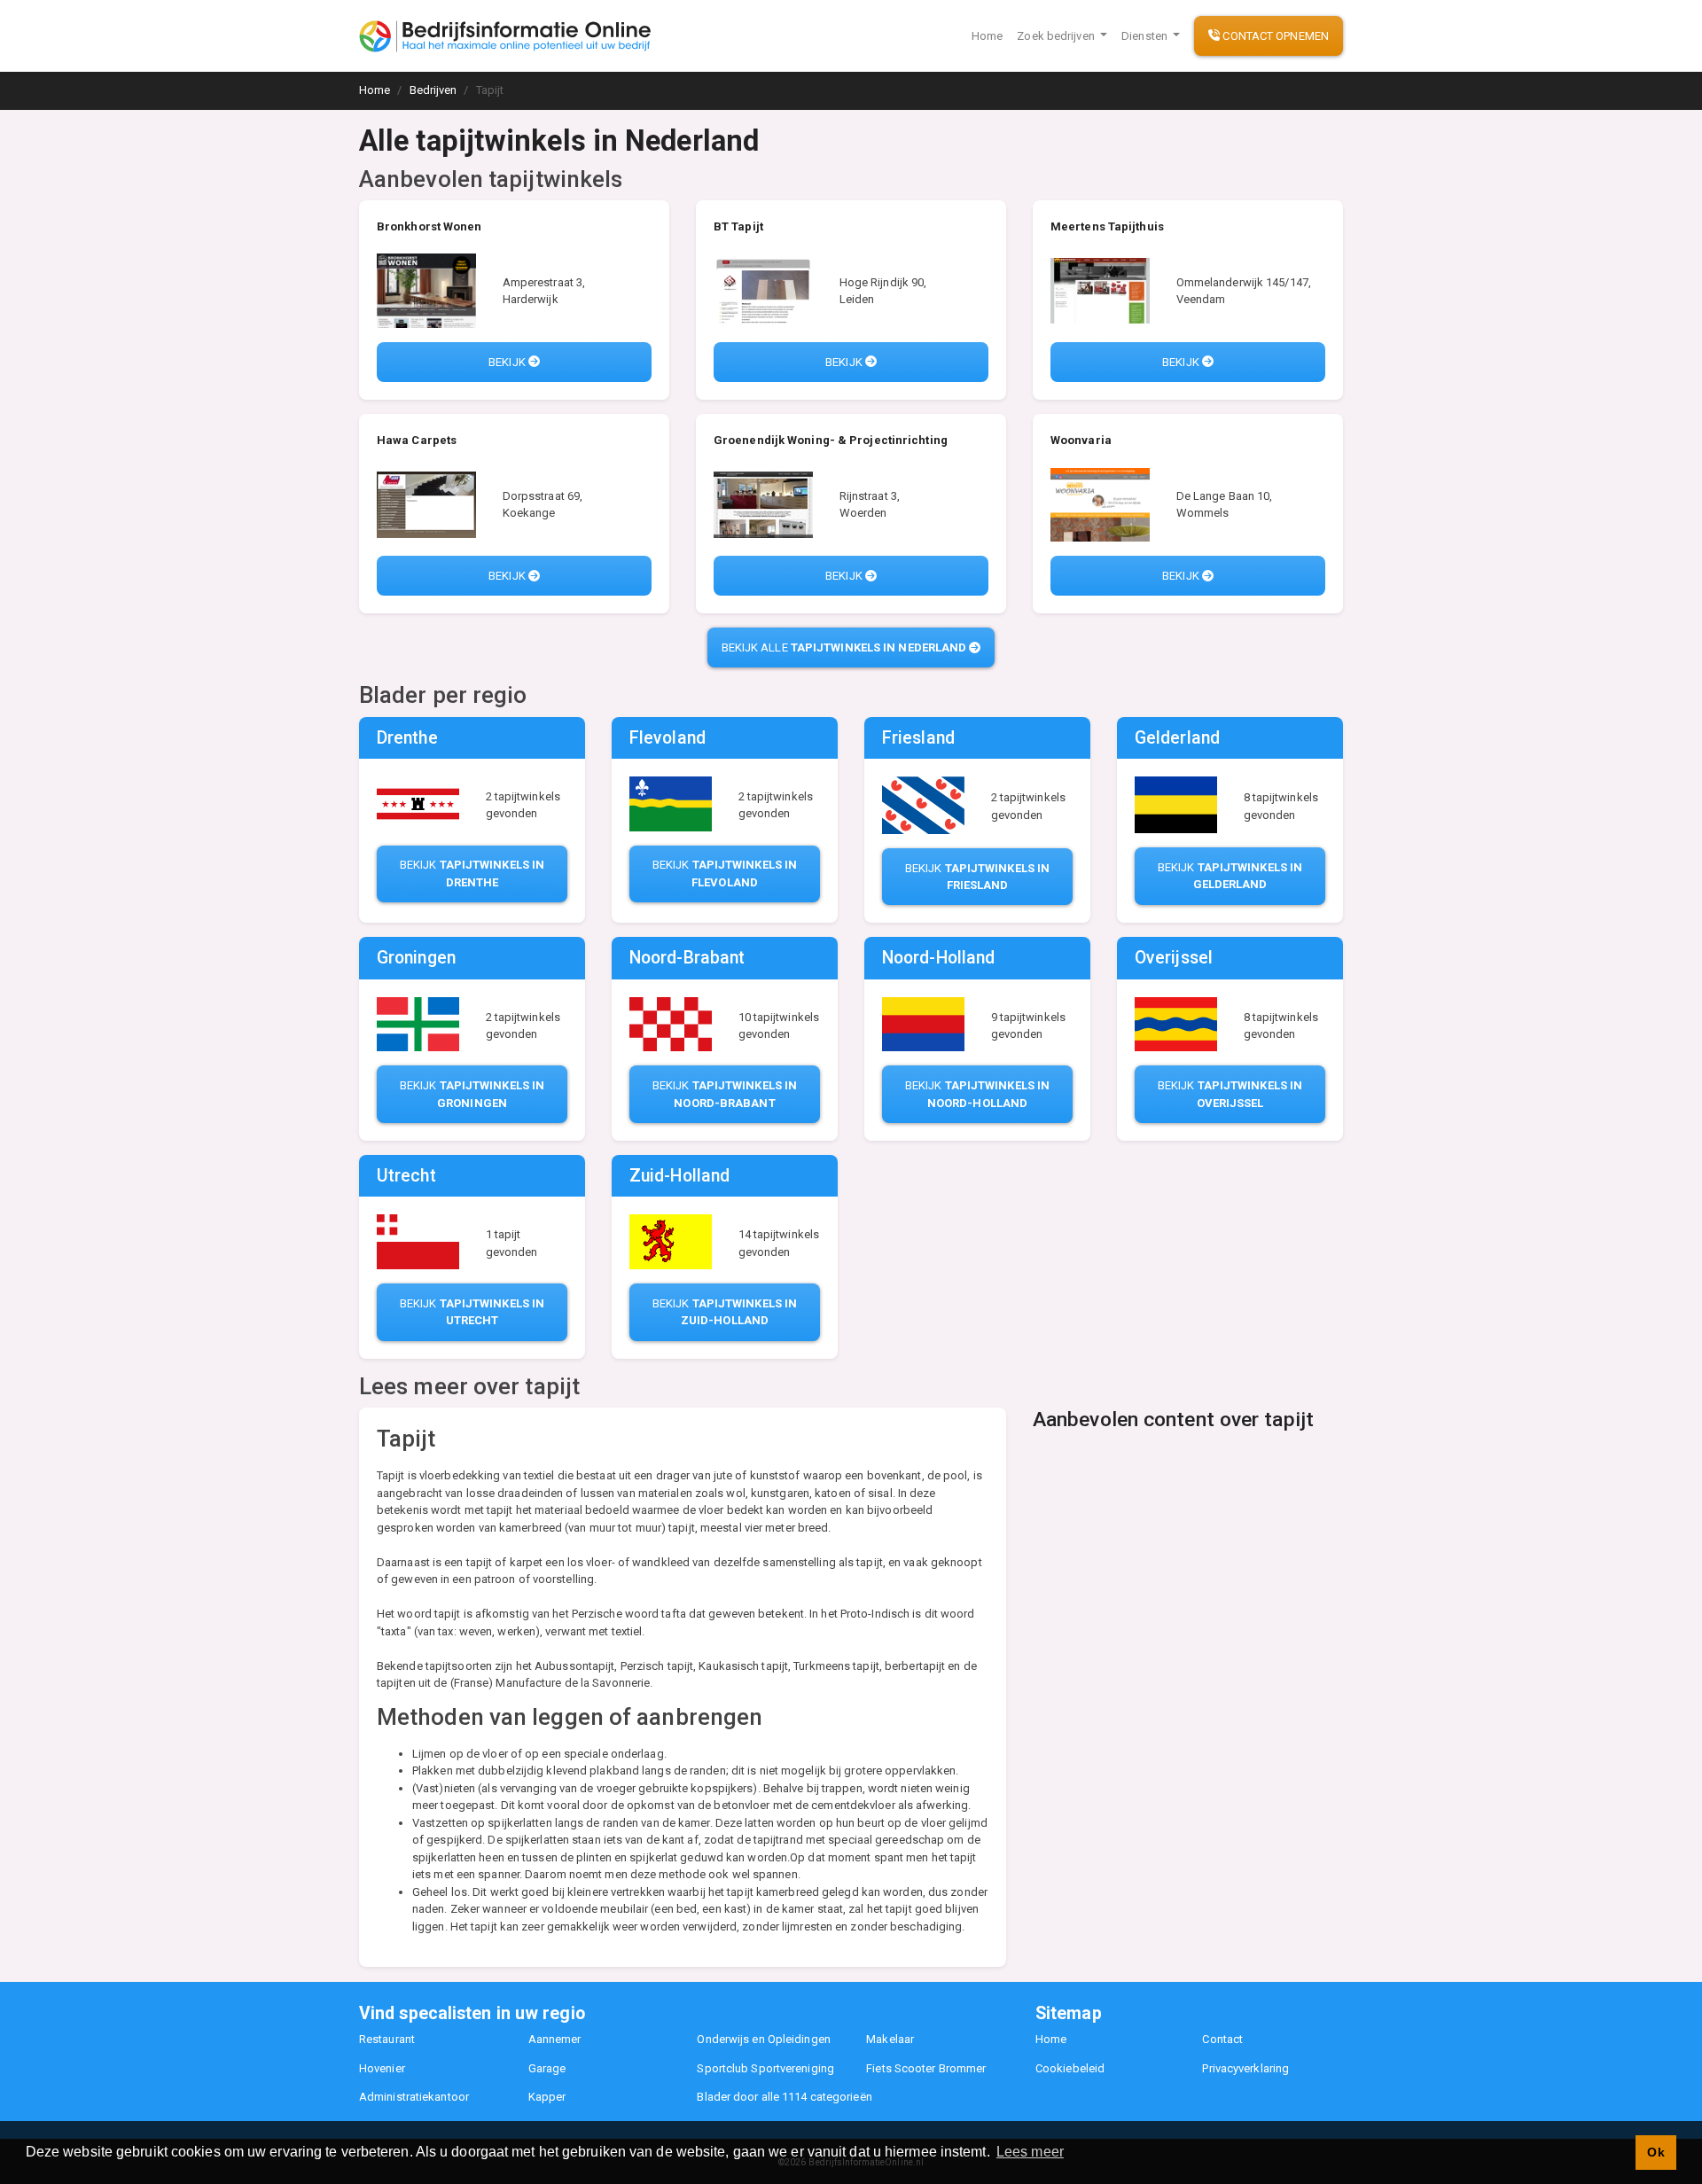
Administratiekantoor (414, 2097)
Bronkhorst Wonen (429, 226)
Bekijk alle (844, 647)
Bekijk (508, 362)
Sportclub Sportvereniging (765, 2068)
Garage (547, 2068)
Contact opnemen (1274, 36)
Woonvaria (1081, 440)
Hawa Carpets (417, 440)
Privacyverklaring (1245, 2068)
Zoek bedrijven (1057, 36)
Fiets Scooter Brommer (926, 2068)
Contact (1222, 2039)
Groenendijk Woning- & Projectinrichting (831, 440)
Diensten (1146, 36)
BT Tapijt (738, 226)
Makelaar (890, 2039)
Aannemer (555, 2039)
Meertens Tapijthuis (1107, 226)
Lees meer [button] (1030, 2152)
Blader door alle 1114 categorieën (784, 2097)
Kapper (547, 2097)
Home (987, 36)
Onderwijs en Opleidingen (763, 2039)
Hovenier (382, 2068)
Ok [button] (1655, 2152)
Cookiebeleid (1070, 2068)
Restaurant (387, 2039)
